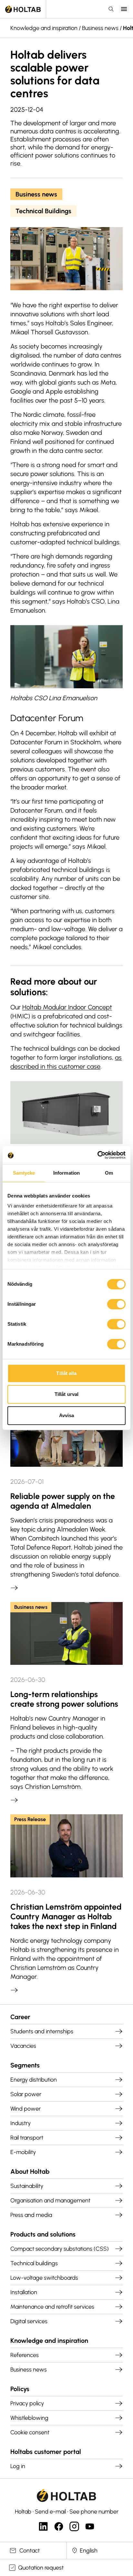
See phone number (94, 2512)
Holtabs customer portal (46, 2452)
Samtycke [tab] (24, 1173)
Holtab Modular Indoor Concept (67, 1007)
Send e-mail (50, 2512)
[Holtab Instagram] (74, 2526)
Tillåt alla (66, 1373)
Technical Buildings (43, 211)
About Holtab (30, 2171)
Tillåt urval (66, 1394)
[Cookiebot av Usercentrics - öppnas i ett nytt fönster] (97, 1155)
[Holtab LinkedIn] (43, 2526)
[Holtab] (23, 9)
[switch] (116, 1304)
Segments (25, 2065)
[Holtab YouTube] (90, 2526)
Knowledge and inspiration (44, 28)
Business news (100, 28)
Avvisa (67, 1415)
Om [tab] (109, 1173)
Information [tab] (66, 1173)
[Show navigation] (124, 9)
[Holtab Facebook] (59, 2526)
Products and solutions (43, 2234)
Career (20, 2017)
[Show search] (111, 9)
